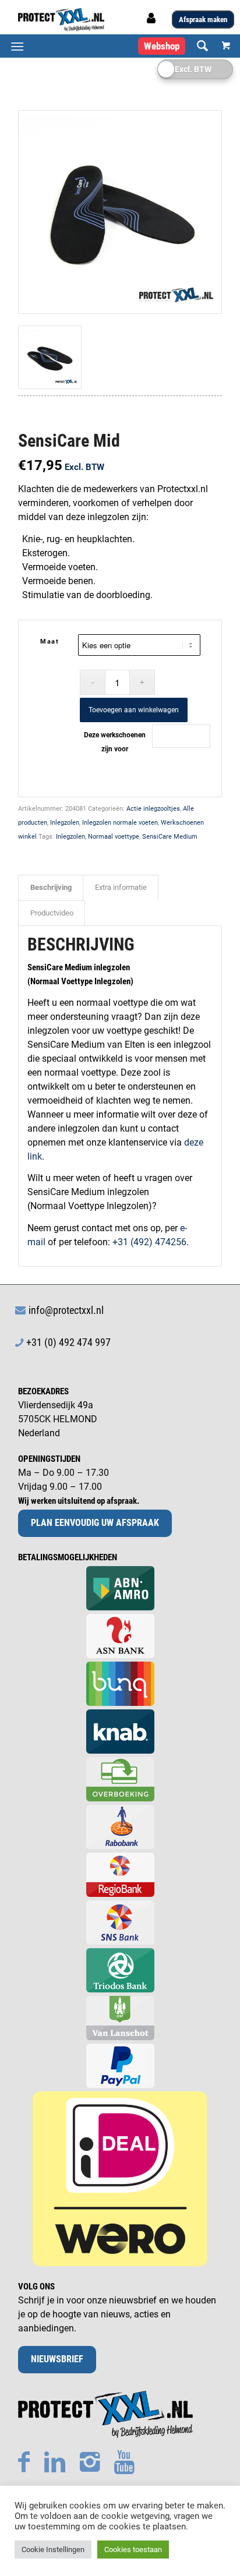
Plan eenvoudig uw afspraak (95, 1523)
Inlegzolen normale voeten (120, 823)
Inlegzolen (65, 823)
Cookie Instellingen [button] (53, 2550)
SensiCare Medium (170, 837)
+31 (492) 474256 (149, 1242)
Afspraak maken (203, 20)
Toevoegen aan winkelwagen (134, 710)
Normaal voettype (114, 837)
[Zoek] (197, 46)
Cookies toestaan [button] (133, 2550)
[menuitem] (197, 46)
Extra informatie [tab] (121, 887)
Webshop (162, 46)
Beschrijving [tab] (51, 887)
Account (153, 22)
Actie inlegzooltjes (153, 809)
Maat (50, 642)
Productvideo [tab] (52, 913)
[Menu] (17, 46)
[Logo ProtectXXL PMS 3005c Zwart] (100, 20)
